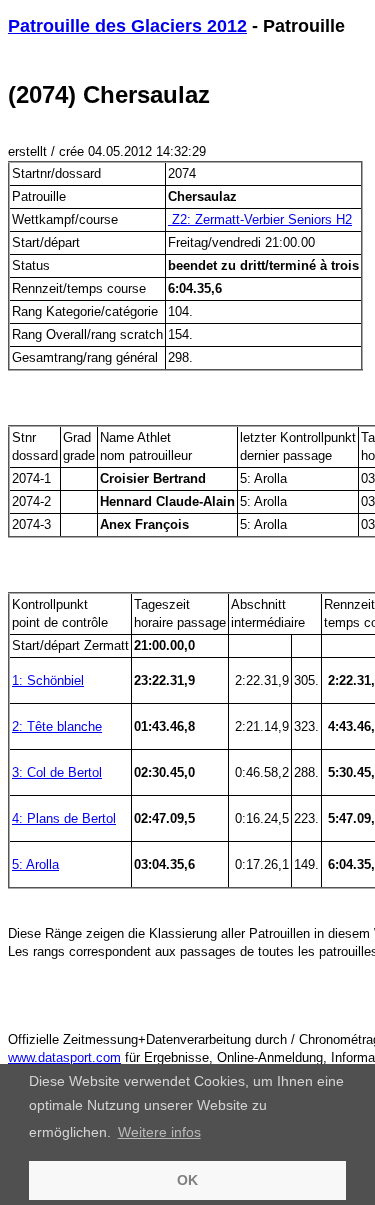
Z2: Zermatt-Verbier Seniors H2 (260, 219)
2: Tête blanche (57, 726)
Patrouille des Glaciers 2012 (127, 26)
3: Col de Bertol (57, 772)
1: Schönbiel (48, 680)
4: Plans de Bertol (64, 818)
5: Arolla (35, 864)
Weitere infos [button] (159, 1132)
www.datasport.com (64, 1057)
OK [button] (187, 1180)
